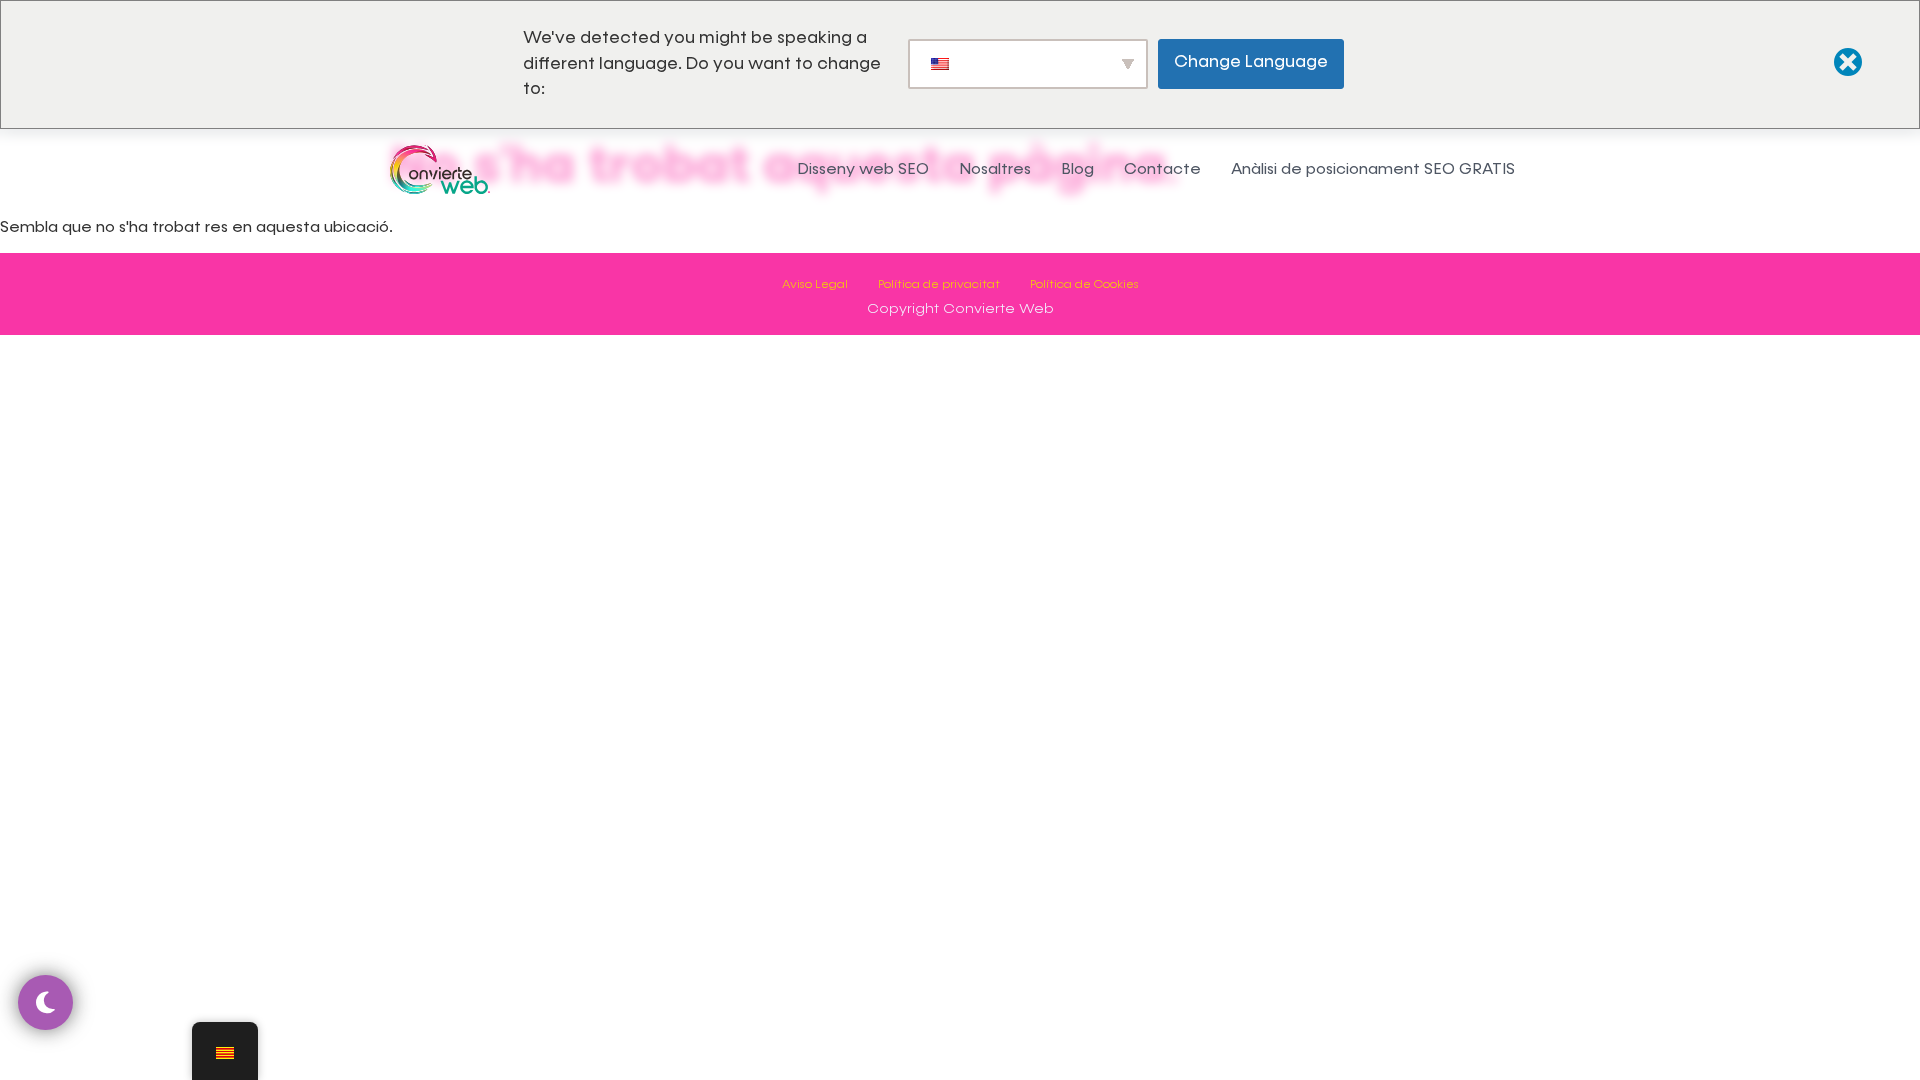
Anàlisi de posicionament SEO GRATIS (1373, 168)
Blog (1077, 168)
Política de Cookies (1084, 284)
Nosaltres (995, 168)
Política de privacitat (939, 284)
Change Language (1251, 62)
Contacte (1162, 168)
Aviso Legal (815, 284)
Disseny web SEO (863, 168)
